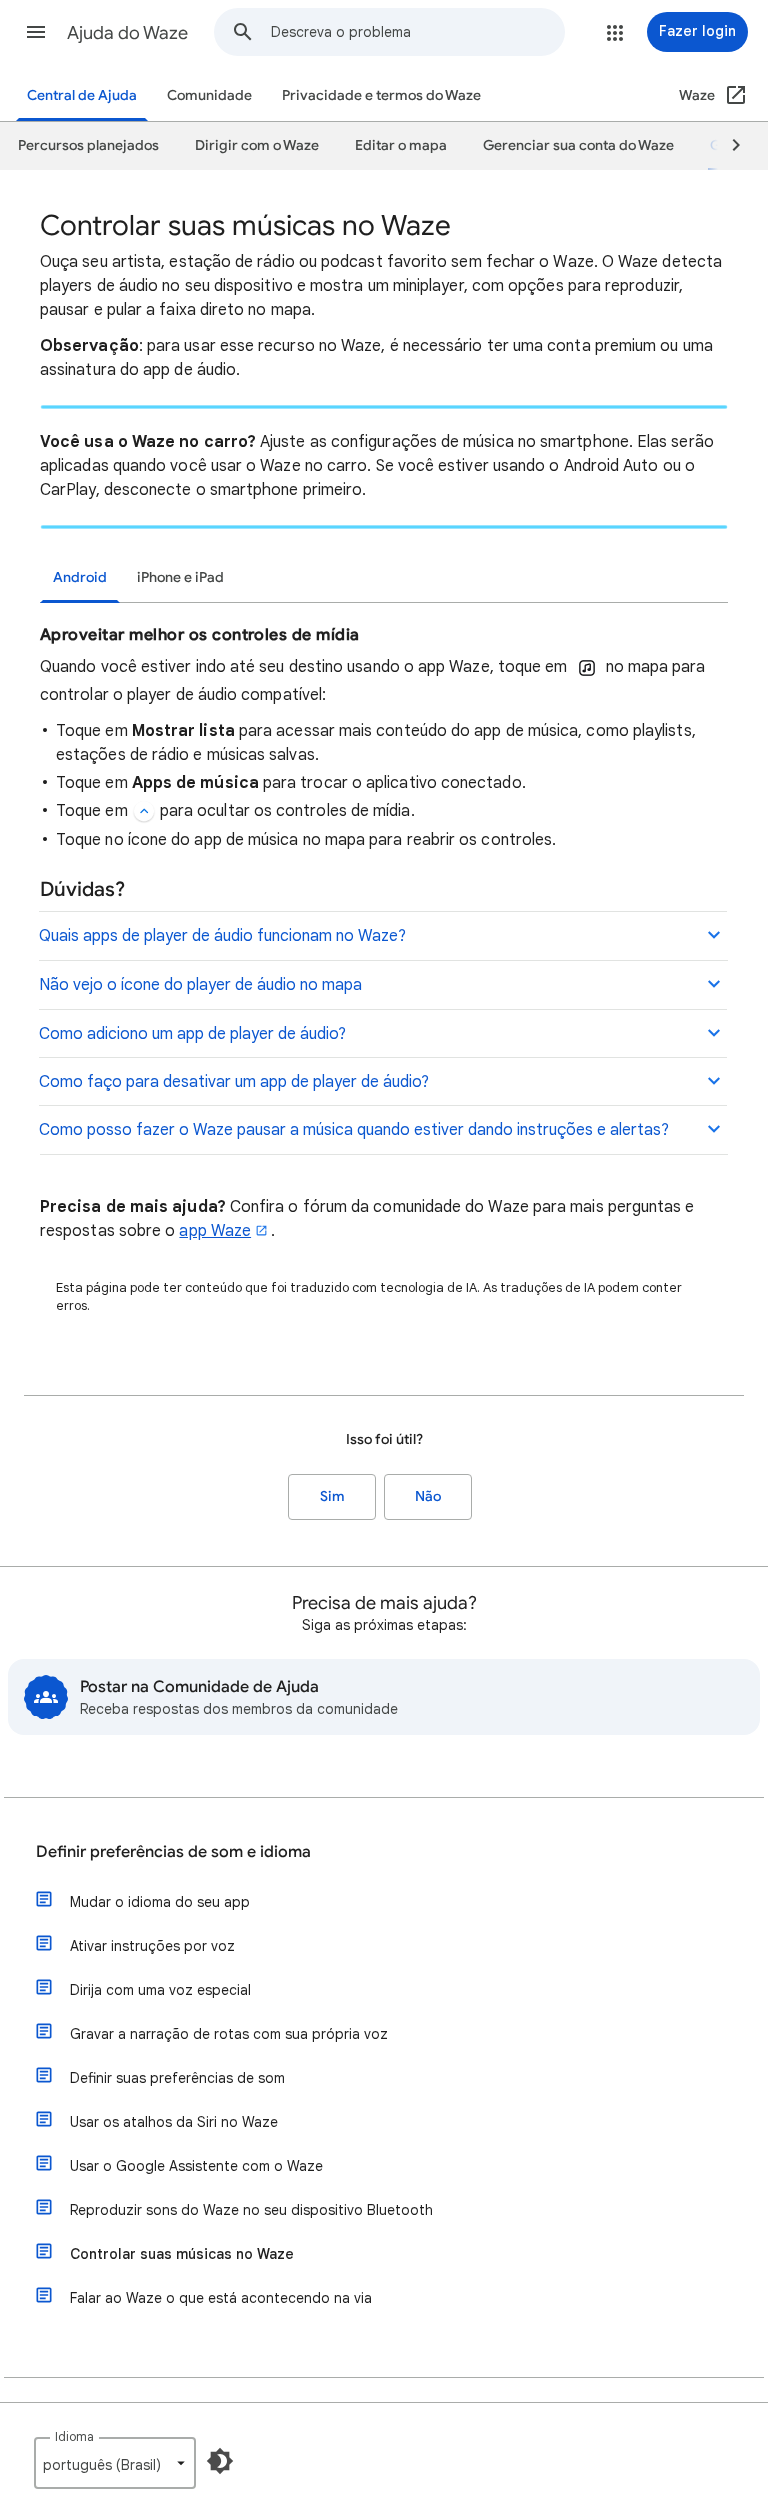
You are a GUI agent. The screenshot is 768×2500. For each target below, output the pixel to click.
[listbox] (115, 2463)
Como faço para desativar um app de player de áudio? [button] (234, 1082)
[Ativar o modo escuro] (220, 2461)
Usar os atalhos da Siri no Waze (174, 2122)
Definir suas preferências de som (177, 2078)
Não (428, 1496)
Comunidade (209, 95)
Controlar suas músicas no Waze (182, 2254)
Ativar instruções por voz (152, 1946)
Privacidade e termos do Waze (381, 95)
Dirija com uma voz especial (160, 1990)
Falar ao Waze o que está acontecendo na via (221, 2298)
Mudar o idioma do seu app (160, 1902)
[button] (36, 32)
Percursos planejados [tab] (88, 145)
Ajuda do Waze (127, 33)
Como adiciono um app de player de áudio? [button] (192, 1034)
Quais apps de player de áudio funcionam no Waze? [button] (222, 936)
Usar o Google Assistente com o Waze (196, 2166)
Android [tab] (80, 577)
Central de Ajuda (82, 95)
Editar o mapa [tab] (401, 145)
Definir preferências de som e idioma (173, 1852)
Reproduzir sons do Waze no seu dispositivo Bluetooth (251, 2210)
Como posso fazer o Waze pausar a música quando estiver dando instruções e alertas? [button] (354, 1130)
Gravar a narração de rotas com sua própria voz (229, 2034)
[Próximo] (727, 146)
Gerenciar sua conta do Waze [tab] (578, 145)
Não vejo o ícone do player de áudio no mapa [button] (200, 985)
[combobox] (417, 32)
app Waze (215, 1231)
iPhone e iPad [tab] (180, 577)
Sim (332, 1496)
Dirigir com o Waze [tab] (257, 145)
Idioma (74, 2436)
